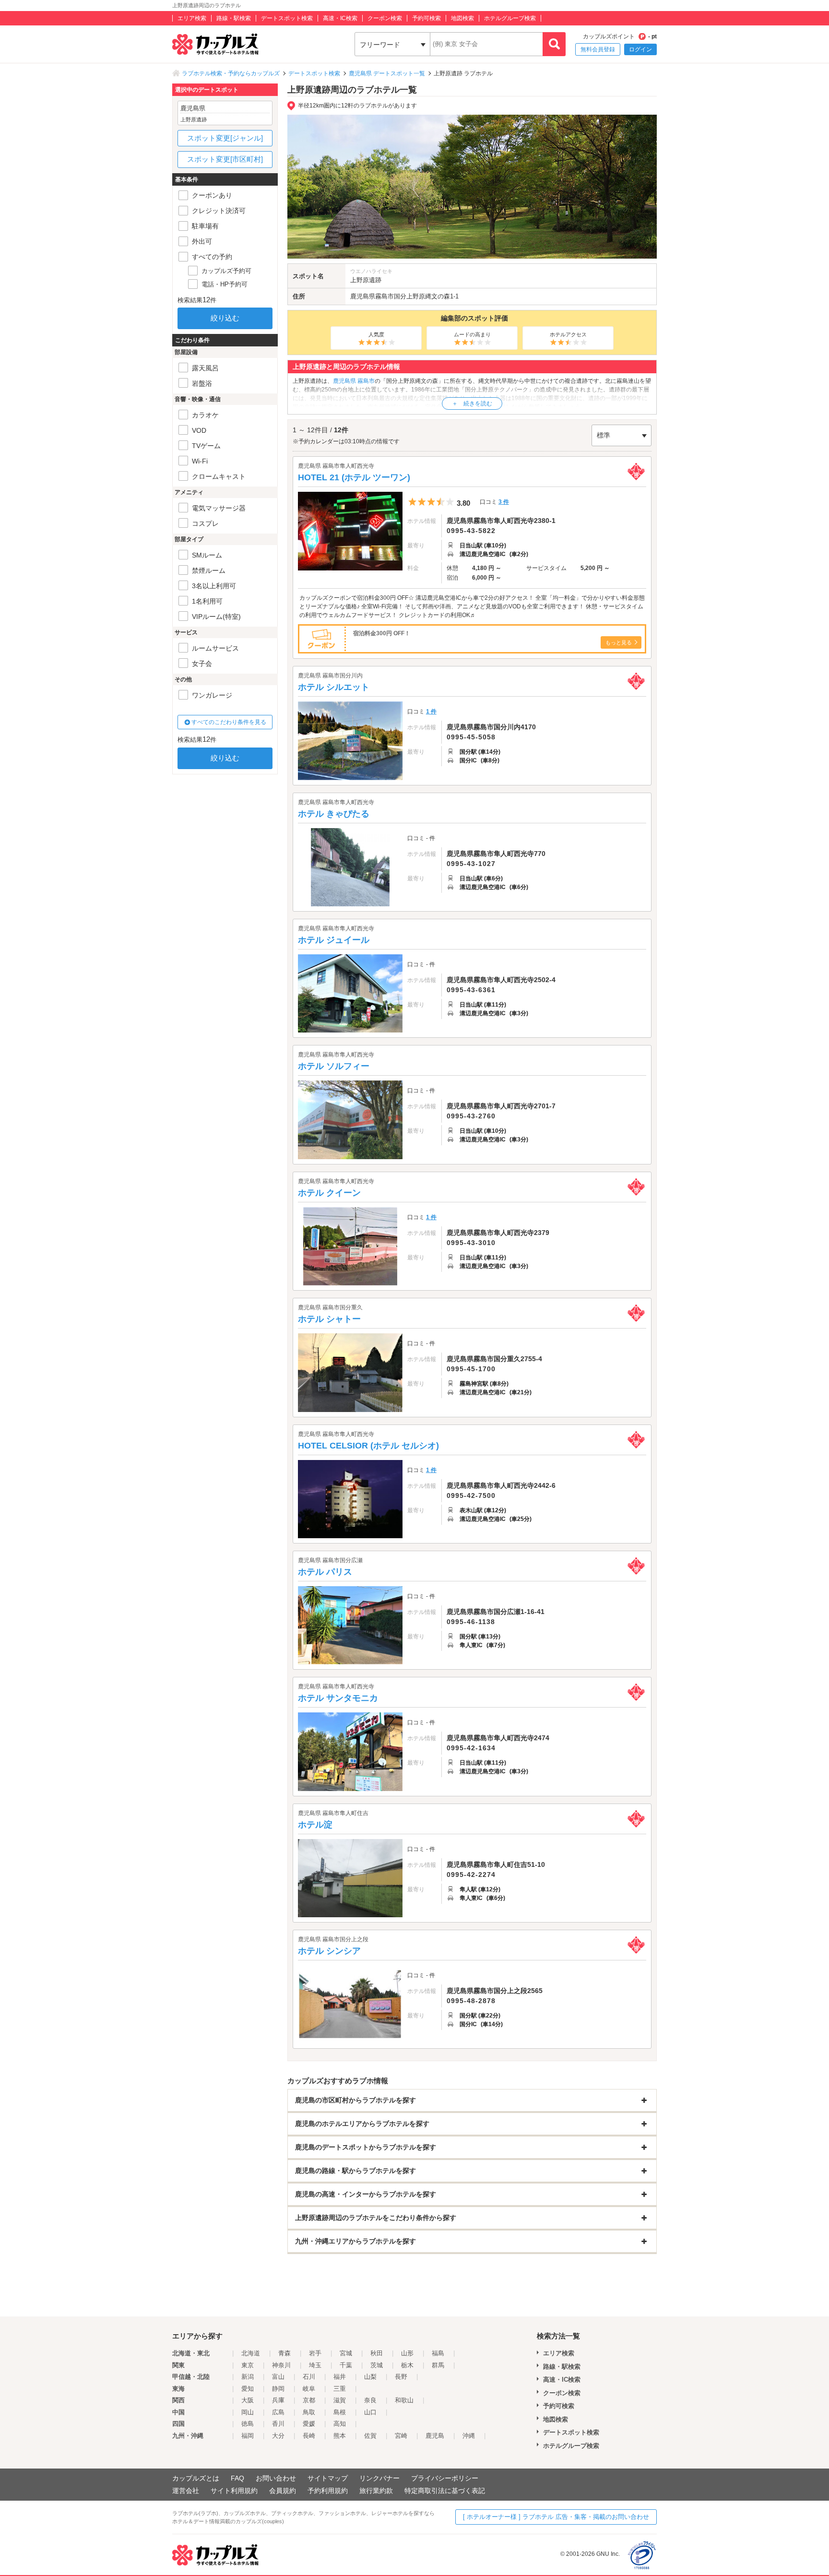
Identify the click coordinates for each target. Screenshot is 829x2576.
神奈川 (281, 2365)
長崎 (309, 2436)
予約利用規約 (328, 2491)
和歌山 (404, 2400)
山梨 (370, 2377)
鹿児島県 (363, 296)
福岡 (248, 2436)
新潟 (248, 2377)
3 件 (504, 502)
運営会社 (186, 2491)
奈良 (370, 2400)
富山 (278, 2377)
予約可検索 (426, 18)
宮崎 (401, 2436)
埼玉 (315, 2365)
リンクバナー (379, 2478)
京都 (309, 2400)
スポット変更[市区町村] (225, 159)
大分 (278, 2436)
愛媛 (309, 2424)
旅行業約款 (376, 2491)
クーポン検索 (385, 18)
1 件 (431, 712)
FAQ (237, 2478)
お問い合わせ (276, 2478)
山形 (407, 2353)
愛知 (248, 2389)
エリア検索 (192, 18)
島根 (340, 2412)
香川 (278, 2424)
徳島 (248, 2424)
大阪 (248, 2400)
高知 (340, 2424)
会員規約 (283, 2491)
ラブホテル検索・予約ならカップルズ (231, 73)
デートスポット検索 (287, 18)
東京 (248, 2365)
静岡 (278, 2389)
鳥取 (309, 2412)
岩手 (315, 2353)
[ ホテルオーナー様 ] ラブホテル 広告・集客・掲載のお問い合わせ (556, 2517)
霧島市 (385, 296)
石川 (309, 2377)
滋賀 (340, 2400)
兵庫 (278, 2400)
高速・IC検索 (340, 18)
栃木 (407, 2365)
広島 (278, 2412)
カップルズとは (196, 2478)
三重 (340, 2389)
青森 (284, 2353)
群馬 (438, 2365)
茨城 (377, 2365)
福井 (340, 2377)
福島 (438, 2353)
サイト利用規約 (234, 2491)
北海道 (251, 2353)
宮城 (346, 2353)
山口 (370, 2412)
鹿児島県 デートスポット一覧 (387, 73)
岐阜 (309, 2389)
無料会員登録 (598, 49)
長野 (401, 2377)
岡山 (248, 2412)
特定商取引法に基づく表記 (445, 2491)
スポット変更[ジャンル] (225, 138)
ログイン (640, 49)
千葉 (346, 2365)
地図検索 (462, 18)
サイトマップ (328, 2478)
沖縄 (469, 2436)
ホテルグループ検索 (510, 18)
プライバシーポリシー (445, 2478)
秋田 (377, 2353)
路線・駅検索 (234, 18)
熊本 (340, 2436)
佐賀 (370, 2436)
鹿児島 (435, 2436)
